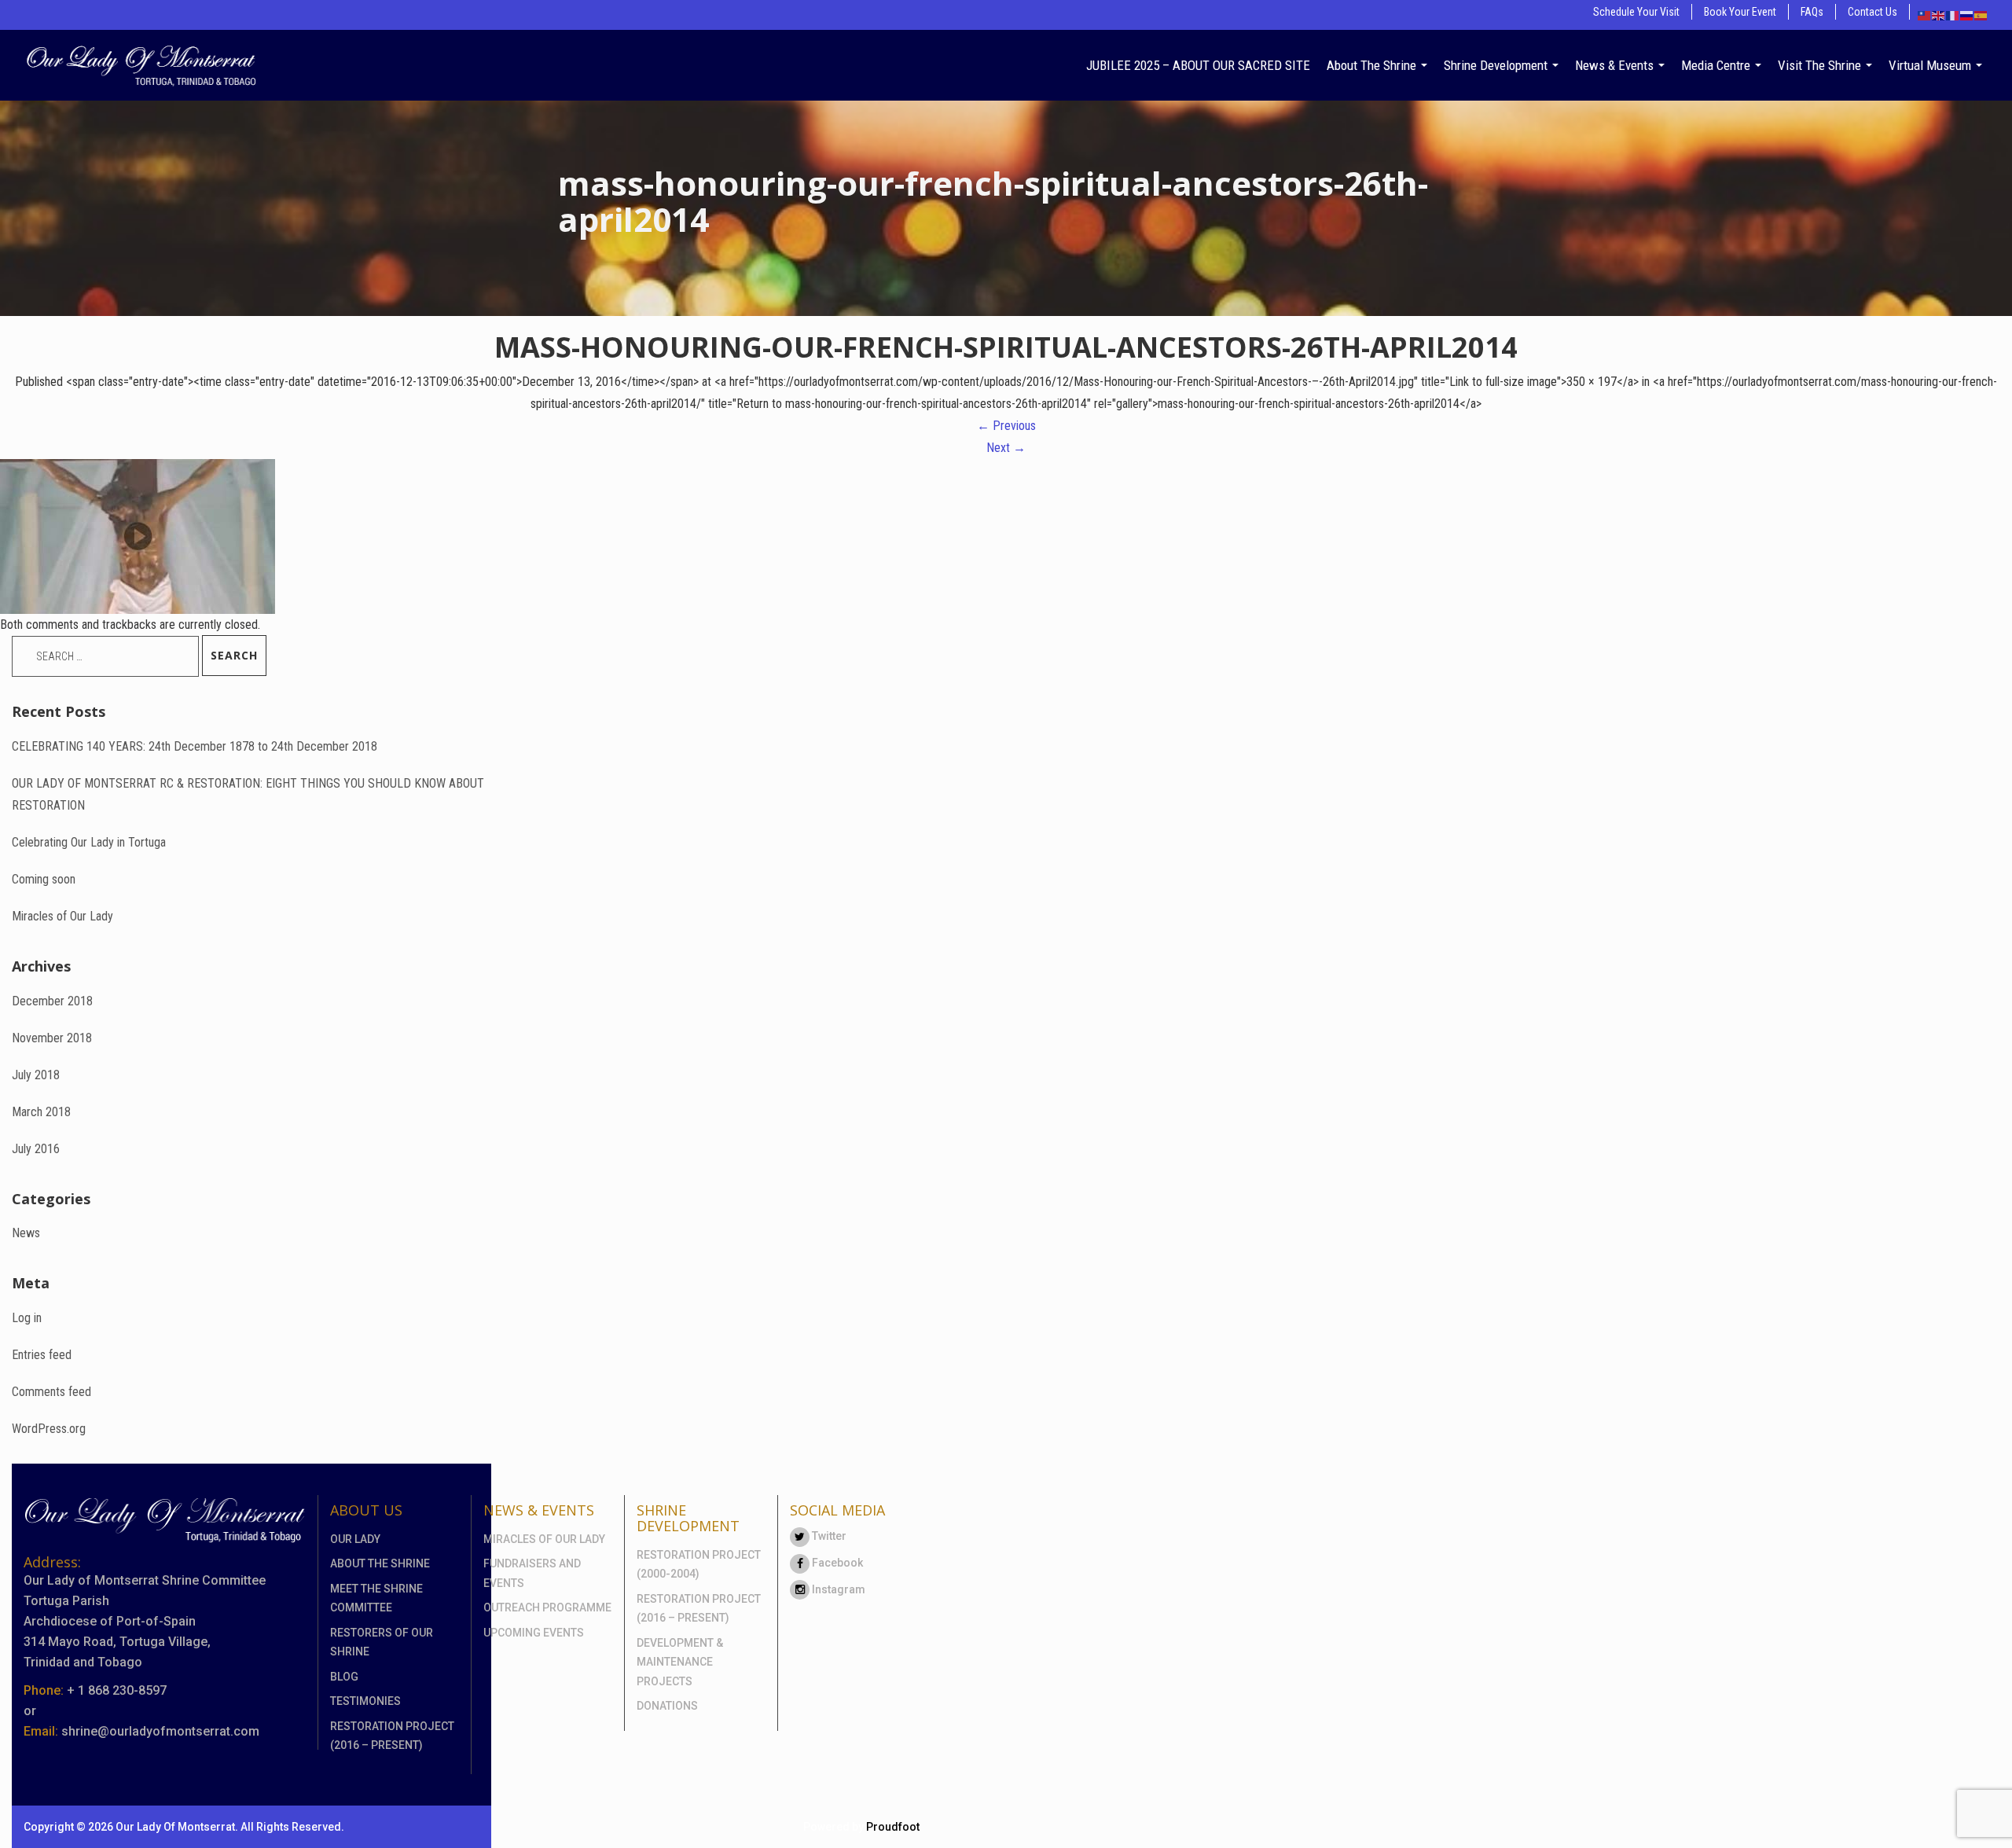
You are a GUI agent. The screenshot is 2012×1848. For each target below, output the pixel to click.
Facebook (836, 1563)
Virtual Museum (1931, 65)
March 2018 (41, 1112)
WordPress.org (49, 1429)
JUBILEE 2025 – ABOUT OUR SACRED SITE (1198, 65)
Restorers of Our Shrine (382, 1642)
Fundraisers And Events (532, 1573)
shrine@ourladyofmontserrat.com (160, 1731)
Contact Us (1872, 12)
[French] (1953, 15)
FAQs (1812, 12)
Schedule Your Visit (1636, 12)
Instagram (837, 1589)
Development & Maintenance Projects (680, 1662)
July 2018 (36, 1075)
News (26, 1233)
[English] (1939, 15)
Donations (667, 1706)
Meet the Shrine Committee (376, 1598)
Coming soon (44, 879)
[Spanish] (1981, 15)
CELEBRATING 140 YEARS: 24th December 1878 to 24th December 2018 (195, 746)
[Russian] (1967, 15)
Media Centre (1717, 65)
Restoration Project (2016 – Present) (392, 1736)
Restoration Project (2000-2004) (699, 1565)
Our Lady (355, 1539)
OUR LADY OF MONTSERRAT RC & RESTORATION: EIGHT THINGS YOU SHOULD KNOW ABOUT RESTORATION (248, 794)
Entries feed (42, 1355)
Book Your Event (1740, 12)
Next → (1006, 448)
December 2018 (52, 1001)
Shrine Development (1497, 65)
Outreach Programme (547, 1607)
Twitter (828, 1536)
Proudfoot (893, 1827)
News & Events (1616, 65)
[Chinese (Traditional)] (1925, 15)
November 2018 (52, 1038)
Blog (344, 1677)
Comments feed (51, 1392)
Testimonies (365, 1701)
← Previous (1006, 426)
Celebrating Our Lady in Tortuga (89, 842)
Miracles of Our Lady (62, 916)
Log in (27, 1318)
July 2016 (36, 1149)
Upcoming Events (534, 1633)
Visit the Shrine (1821, 65)
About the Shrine (1373, 65)
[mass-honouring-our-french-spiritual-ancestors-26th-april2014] (138, 536)
